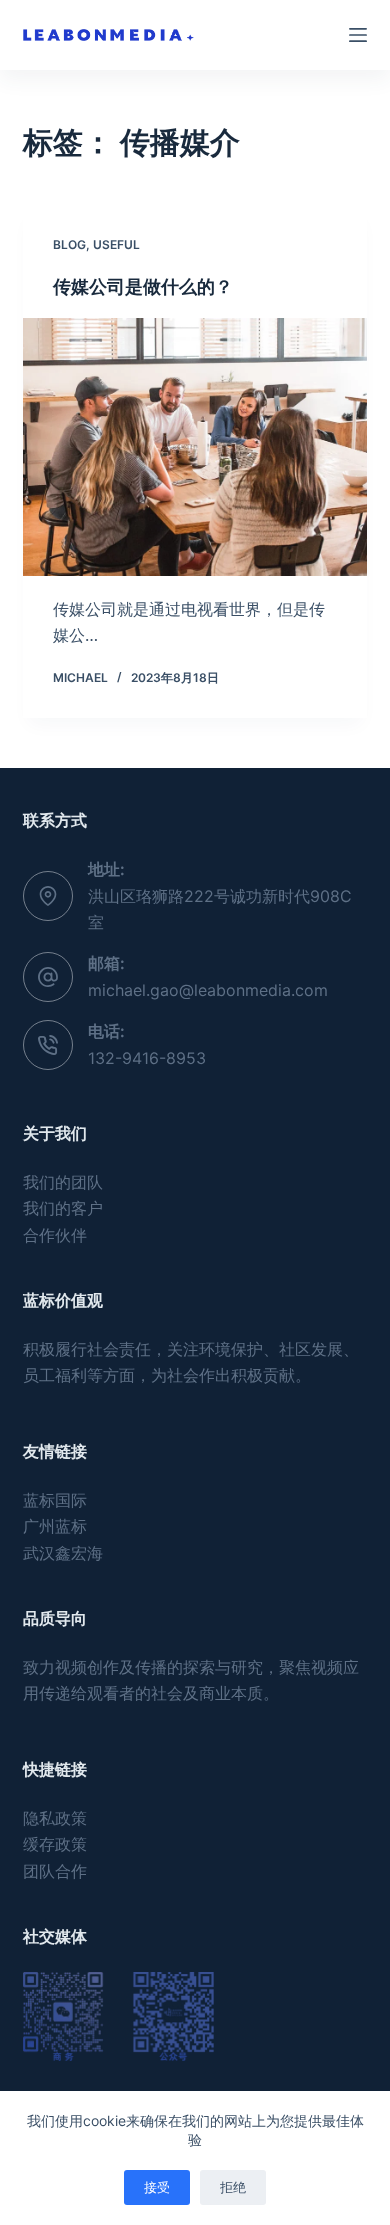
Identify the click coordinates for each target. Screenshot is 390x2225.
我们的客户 (63, 1208)
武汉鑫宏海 (63, 1553)
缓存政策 (55, 1844)
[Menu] (358, 35)
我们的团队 (63, 1182)
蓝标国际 (55, 1500)
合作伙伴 (55, 1235)
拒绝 (233, 2187)
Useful (116, 244)
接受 (157, 2187)
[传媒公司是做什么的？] (194, 446)
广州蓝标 (55, 1526)
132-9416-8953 (147, 1058)
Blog (69, 244)
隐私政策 (55, 1818)
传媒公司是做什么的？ (143, 286)
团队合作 (55, 1871)
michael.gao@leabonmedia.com (208, 990)
